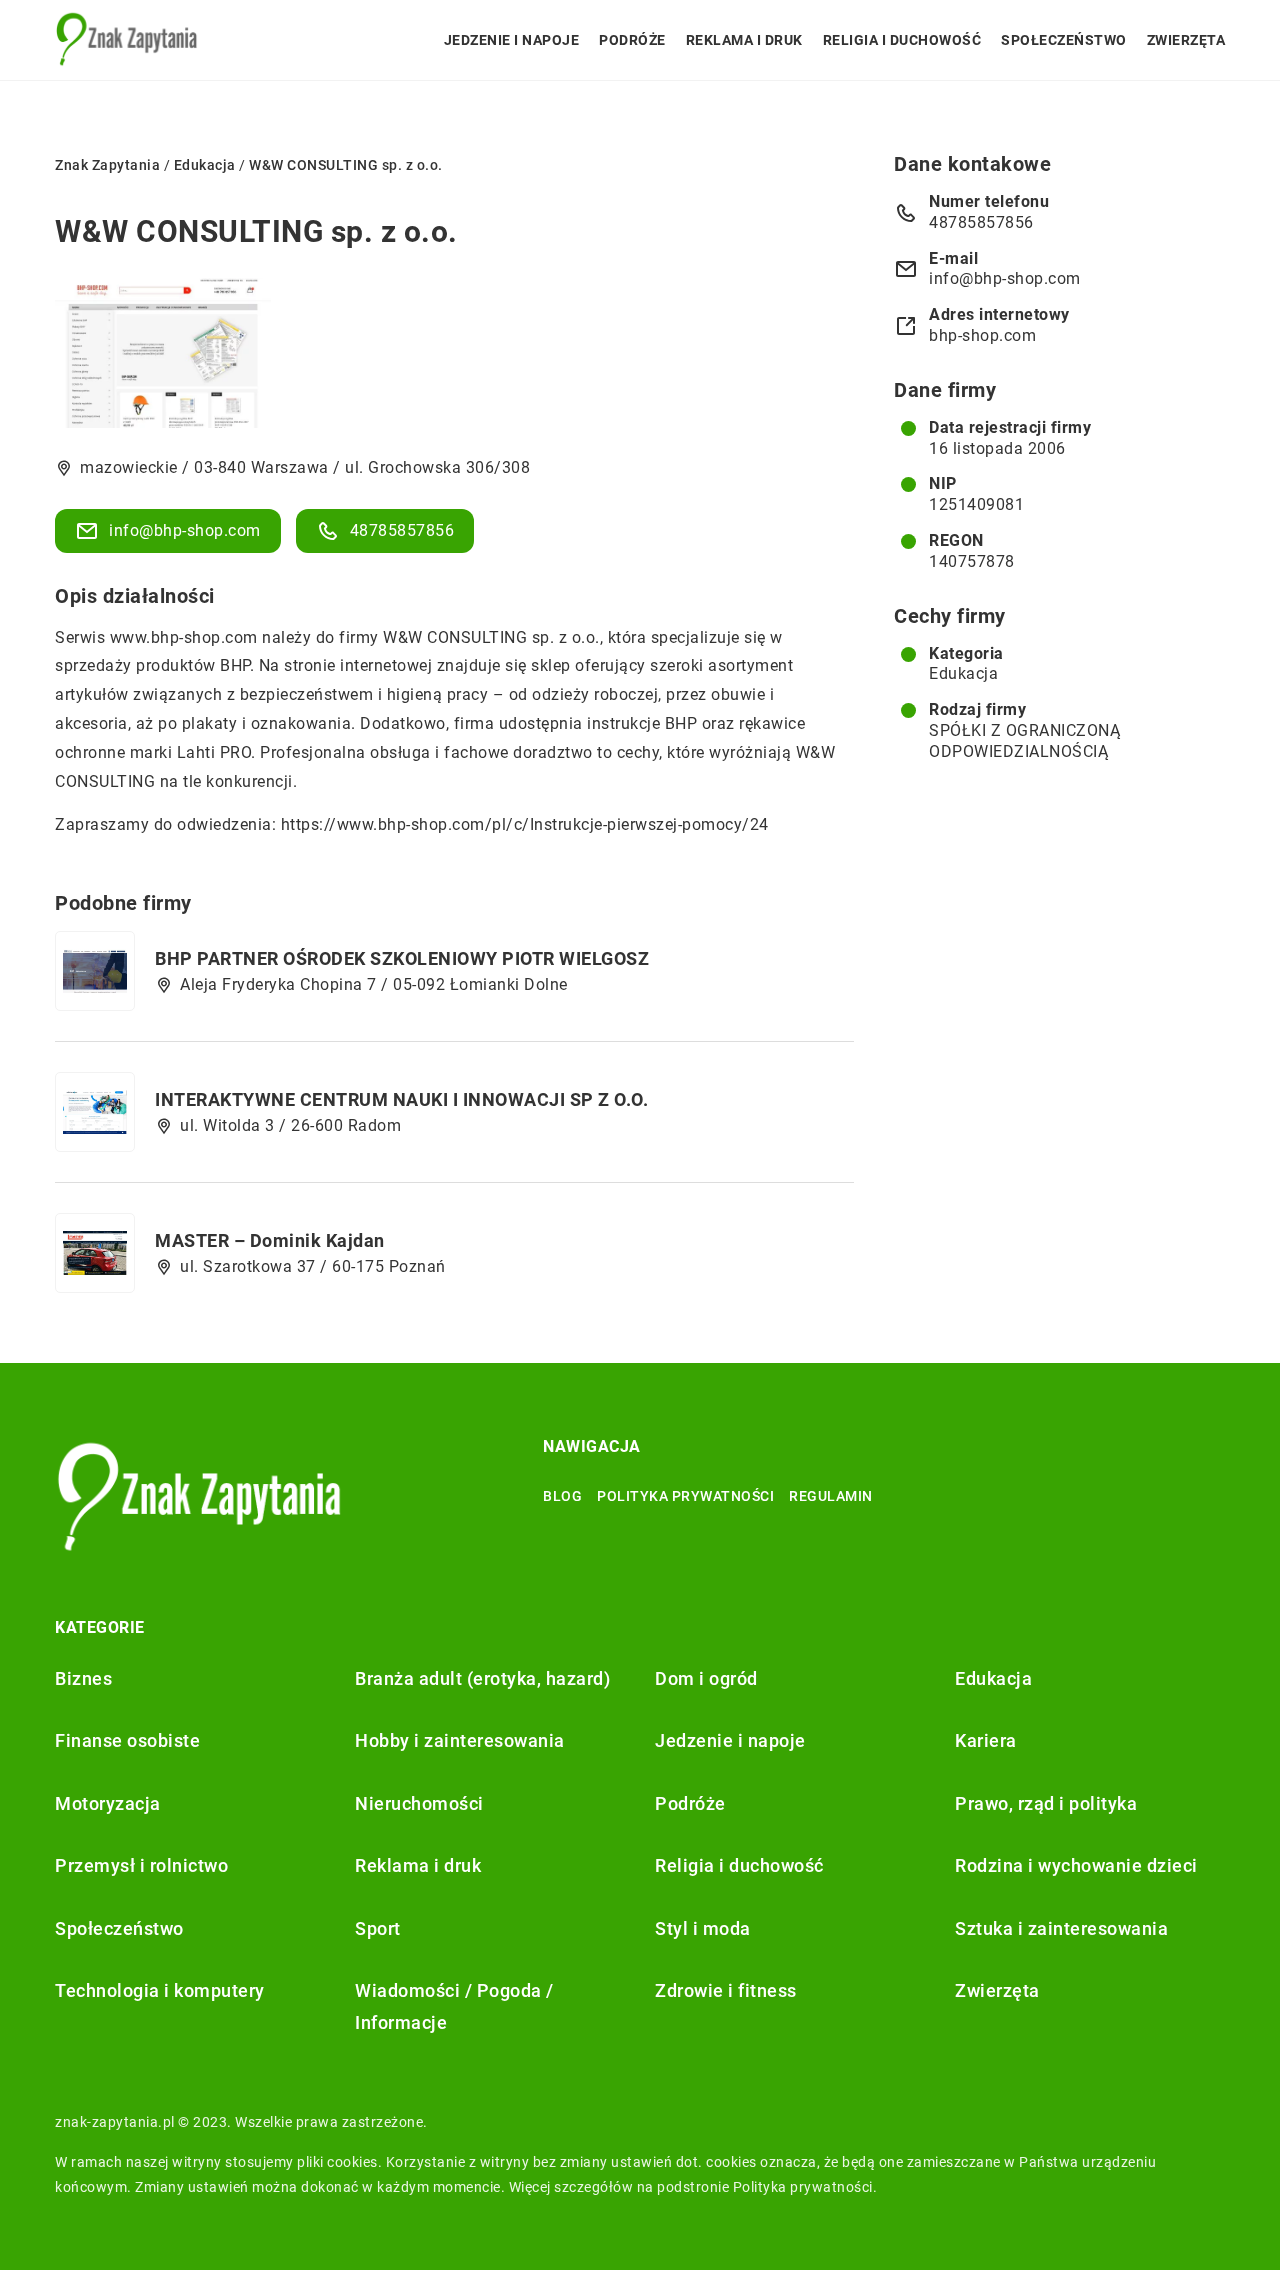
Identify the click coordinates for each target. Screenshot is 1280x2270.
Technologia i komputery (160, 1990)
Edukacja (963, 673)
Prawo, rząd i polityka (1046, 1803)
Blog (562, 1496)
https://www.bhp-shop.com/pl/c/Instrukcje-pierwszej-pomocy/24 (525, 824)
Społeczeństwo (1064, 40)
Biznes (83, 1678)
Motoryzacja (108, 1803)
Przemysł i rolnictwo (141, 1865)
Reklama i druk (744, 40)
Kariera (986, 1740)
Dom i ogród (706, 1678)
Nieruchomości (419, 1803)
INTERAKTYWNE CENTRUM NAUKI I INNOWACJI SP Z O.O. (401, 1099)
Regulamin (831, 1496)
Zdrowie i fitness (726, 1990)
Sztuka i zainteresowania (1061, 1928)
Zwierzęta (1186, 40)
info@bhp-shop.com (185, 530)
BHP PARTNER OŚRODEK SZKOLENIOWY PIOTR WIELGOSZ (402, 958)
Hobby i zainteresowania (460, 1740)
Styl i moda (703, 1928)
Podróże (632, 40)
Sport (378, 1928)
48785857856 (402, 530)
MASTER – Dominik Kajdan (270, 1240)
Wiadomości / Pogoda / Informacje (454, 2006)
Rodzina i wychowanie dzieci (1076, 1865)
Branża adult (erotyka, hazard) (482, 1678)
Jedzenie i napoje (512, 40)
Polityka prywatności (685, 1496)
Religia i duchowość (902, 40)
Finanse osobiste (127, 1740)
